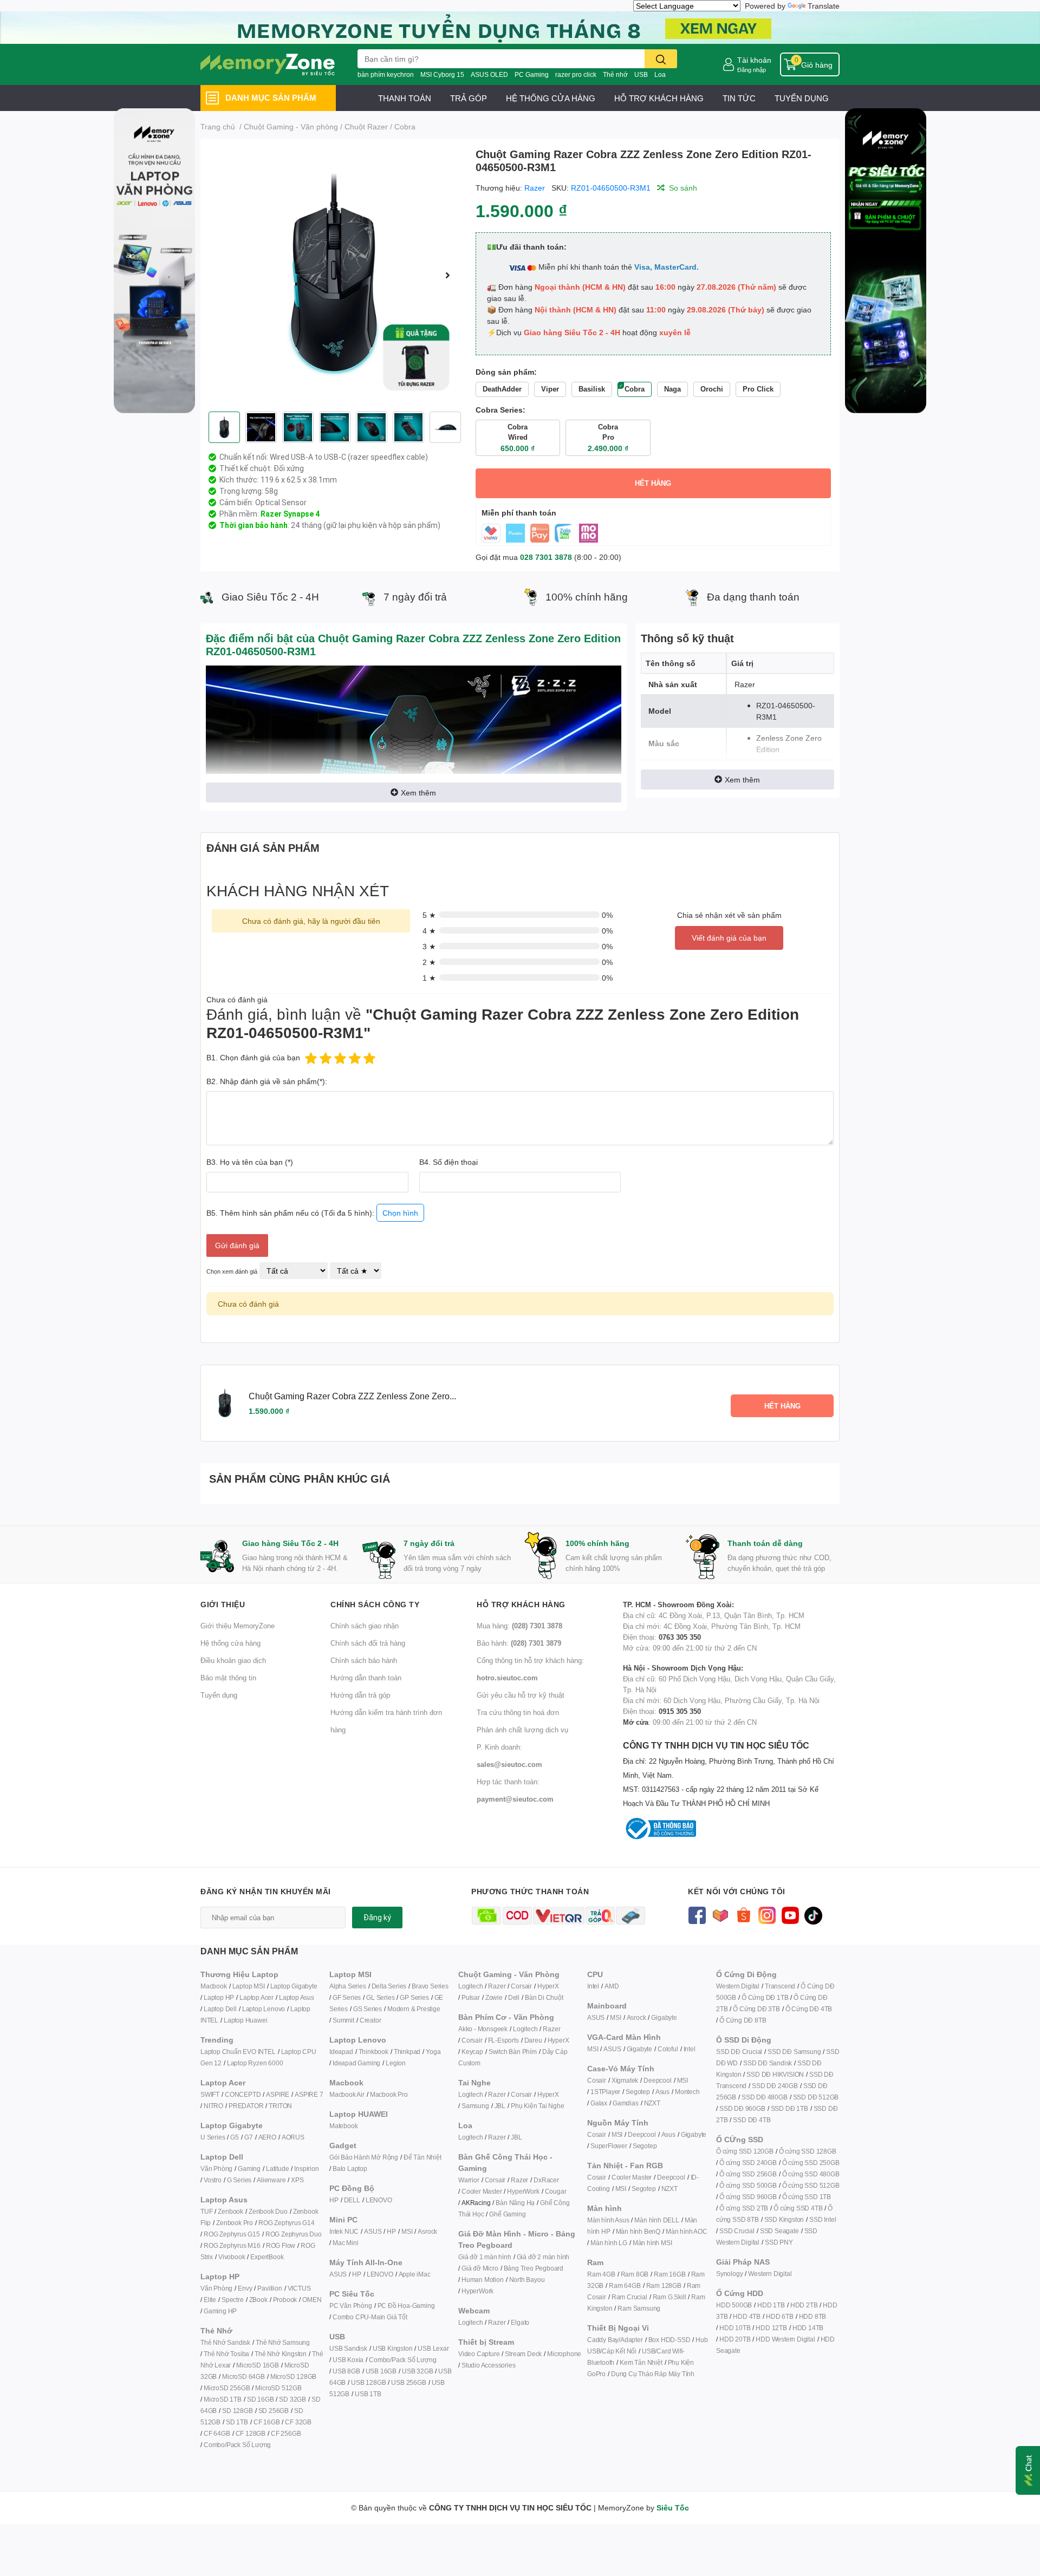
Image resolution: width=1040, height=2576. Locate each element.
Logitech (470, 1986)
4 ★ (429, 931)
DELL (352, 2200)
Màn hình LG (609, 2243)
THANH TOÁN (405, 98)
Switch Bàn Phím (513, 2052)
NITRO (213, 2106)
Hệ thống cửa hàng (230, 1643)
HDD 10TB (735, 2328)
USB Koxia (348, 2360)
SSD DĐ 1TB (789, 2108)
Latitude (277, 2169)
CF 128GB (251, 2433)
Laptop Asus (297, 1997)
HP (334, 2200)
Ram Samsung (639, 2308)
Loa (660, 74)
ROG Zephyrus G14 (287, 2223)
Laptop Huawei (245, 2020)
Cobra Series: (500, 410)
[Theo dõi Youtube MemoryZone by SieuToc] (790, 1915)
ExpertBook (267, 2257)
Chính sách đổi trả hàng (368, 1643)
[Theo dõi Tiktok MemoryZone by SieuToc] (813, 1915)
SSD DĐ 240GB (775, 2086)
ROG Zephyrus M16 (232, 2245)
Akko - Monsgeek (483, 2029)
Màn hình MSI (652, 2243)
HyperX (548, 1986)
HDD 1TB (771, 2305)
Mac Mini (345, 2243)
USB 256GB (408, 2382)
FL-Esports (503, 2040)
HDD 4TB (747, 2316)
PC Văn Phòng (351, 2306)
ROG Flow (281, 2245)
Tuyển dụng (219, 1695)
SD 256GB (274, 2411)
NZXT (652, 2103)
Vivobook (232, 2257)
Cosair (597, 2080)
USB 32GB (417, 2371)
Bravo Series (430, 1986)
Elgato (520, 2322)
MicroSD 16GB (258, 2365)
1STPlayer (605, 2092)
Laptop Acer (256, 1997)
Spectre (233, 2300)
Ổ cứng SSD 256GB (748, 2174)
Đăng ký (377, 1918)
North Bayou (527, 2280)
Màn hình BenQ (638, 2231)
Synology (729, 2274)
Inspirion (306, 2169)
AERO (267, 2137)
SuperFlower (609, 2146)
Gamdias (626, 2103)
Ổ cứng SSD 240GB (748, 2163)
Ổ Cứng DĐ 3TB (756, 2009)
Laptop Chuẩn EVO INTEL (238, 2052)
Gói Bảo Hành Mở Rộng (364, 2157)
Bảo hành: (519, 1643)
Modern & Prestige (414, 2009)
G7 (249, 2137)
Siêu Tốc (673, 2507)
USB (641, 74)
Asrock (427, 2231)
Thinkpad (407, 2052)
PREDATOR (246, 2106)
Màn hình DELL (656, 2220)
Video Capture (479, 2354)
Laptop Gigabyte (294, 1986)
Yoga (433, 2052)
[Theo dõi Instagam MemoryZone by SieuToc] (767, 1915)
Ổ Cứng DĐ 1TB (765, 1997)
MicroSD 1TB (223, 2399)
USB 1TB (368, 2394)
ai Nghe (553, 2106)
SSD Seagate (779, 2231)
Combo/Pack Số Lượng (237, 2445)
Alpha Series (348, 1986)
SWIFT (210, 2094)
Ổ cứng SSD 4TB (798, 2208)
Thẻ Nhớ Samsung (283, 2342)
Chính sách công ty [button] (375, 1604)
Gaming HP (220, 2311)
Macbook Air (347, 2094)
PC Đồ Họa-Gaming (406, 2306)
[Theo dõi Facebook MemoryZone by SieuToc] (697, 1915)
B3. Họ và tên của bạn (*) (250, 1162)
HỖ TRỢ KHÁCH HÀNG (659, 98)
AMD (612, 1986)
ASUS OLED (489, 74)
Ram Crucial (629, 2297)
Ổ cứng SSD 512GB (811, 2185)
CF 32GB (298, 2422)
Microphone (564, 2354)
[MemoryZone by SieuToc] (268, 64)
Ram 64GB (625, 2285)
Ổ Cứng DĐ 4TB (809, 2009)
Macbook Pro (389, 2094)
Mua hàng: (519, 1626)
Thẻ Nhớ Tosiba (226, 2354)
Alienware (271, 2180)
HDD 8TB (813, 2316)
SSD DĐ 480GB (765, 2097)
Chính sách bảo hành (364, 1660)
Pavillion (269, 2288)
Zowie (494, 1997)
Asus (662, 2092)
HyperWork (523, 2191)
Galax (599, 2103)
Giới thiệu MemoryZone (238, 1626)
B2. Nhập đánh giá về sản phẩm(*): (267, 1081)
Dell (514, 1997)
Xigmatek (625, 2080)
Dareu (533, 2040)
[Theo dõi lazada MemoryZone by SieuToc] (720, 1915)
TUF (206, 2211)
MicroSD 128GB (293, 2376)
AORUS (293, 2137)
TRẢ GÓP (469, 98)
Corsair (521, 1986)
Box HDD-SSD (669, 2340)
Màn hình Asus (608, 2220)
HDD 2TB (804, 2305)
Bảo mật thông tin (228, 1678)
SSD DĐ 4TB (752, 2120)
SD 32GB (292, 2399)
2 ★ (429, 962)
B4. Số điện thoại (448, 1162)
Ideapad (341, 2052)
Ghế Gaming (507, 2214)
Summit (343, 2020)
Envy (245, 2288)
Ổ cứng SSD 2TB (744, 2208)
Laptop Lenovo (264, 2009)
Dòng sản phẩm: (506, 372)
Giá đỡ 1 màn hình (485, 2257)
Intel (593, 1986)
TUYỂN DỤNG (802, 98)
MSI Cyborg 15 (442, 74)
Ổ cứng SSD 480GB (811, 2174)
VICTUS (299, 2288)
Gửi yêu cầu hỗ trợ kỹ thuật (521, 1695)
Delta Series (389, 1986)
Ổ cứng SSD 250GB (811, 2163)
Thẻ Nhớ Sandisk (225, 2342)
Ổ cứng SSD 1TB (807, 2197)
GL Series (380, 1997)
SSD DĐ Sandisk (768, 2063)
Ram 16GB (669, 2274)
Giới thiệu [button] (223, 1604)
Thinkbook (373, 2052)
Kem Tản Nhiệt (641, 2362)
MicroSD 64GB (243, 2376)
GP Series (414, 1997)
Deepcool (657, 2080)
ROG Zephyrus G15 (232, 2234)
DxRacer (546, 2180)
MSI (407, 2231)
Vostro (213, 2180)
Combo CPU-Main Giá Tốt (370, 2317)
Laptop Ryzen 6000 (255, 2063)
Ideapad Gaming (356, 2063)
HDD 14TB (808, 2328)
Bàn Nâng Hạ (515, 2203)
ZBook (258, 2300)
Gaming (249, 2169)
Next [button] (448, 275)
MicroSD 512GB (278, 2388)
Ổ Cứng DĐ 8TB (743, 2020)
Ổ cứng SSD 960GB (748, 2197)
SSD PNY (779, 2242)
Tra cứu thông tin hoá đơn (518, 1712)
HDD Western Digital (785, 2339)
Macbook (214, 1986)
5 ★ (429, 915)
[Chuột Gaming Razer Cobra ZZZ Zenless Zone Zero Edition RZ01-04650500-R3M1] (334, 275)
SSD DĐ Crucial (739, 2052)
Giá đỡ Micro (480, 2268)
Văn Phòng (216, 2169)
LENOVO (379, 2200)
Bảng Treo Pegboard (534, 2268)
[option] (334, 275)
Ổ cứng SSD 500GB (748, 2185)
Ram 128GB (664, 2285)
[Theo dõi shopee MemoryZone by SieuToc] (743, 1915)
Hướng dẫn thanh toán (366, 1678)
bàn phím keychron (386, 74)
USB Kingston (393, 2348)
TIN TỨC (739, 98)
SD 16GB (261, 2399)
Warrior (469, 2180)
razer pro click (576, 74)
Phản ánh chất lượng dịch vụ (522, 1730)
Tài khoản (754, 60)
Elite (210, 2300)
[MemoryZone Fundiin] (520, 27)
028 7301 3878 (546, 557)
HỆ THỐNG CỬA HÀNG (551, 98)
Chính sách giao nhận (365, 1626)
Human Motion (483, 2280)
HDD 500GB (734, 2305)
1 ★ (429, 978)
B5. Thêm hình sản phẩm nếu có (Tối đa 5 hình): (312, 1213)
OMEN (312, 2300)
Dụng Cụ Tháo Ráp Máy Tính (653, 2374)
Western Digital (738, 1986)
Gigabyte (664, 2017)
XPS (297, 2180)
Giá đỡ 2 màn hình (543, 2257)
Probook (285, 2300)
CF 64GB (217, 2433)
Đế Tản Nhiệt (422, 2157)
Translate (824, 6)
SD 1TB (237, 2422)
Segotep (638, 2092)
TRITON (280, 2106)
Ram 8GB (635, 2274)
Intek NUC (344, 2231)
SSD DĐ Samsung (794, 2052)
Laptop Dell (220, 2009)
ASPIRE (278, 2094)
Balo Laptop (350, 2169)
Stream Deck (523, 2354)
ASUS (373, 2231)
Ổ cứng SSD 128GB (808, 2151)
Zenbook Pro (235, 2223)
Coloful (668, 2049)
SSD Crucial (737, 2231)
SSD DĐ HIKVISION (775, 2074)
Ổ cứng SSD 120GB (745, 2151)
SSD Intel (823, 2219)
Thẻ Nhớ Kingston (281, 2354)
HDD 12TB (771, 2328)
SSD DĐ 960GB (742, 2108)
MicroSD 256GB (227, 2388)
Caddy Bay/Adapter (615, 2340)
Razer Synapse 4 (290, 514)
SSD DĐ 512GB (816, 2097)
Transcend (780, 1986)
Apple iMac (415, 2274)
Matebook (343, 2126)
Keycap (472, 2052)
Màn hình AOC (687, 2231)
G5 (235, 2137)
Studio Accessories (488, 2365)
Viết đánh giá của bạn (729, 938)
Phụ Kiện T (526, 2106)
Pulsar (471, 1997)
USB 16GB (381, 2371)
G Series (239, 2180)
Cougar (556, 2191)
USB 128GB (368, 2382)
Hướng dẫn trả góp (360, 1695)
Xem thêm (418, 793)
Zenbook (230, 2211)
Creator (370, 2020)
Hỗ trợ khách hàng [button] (521, 1604)
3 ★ (429, 946)
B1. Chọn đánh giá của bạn (253, 1057)
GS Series (368, 2009)
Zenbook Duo (268, 2211)
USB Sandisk (348, 2348)
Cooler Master (482, 2191)
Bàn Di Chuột (544, 1997)
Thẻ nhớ (615, 74)
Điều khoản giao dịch (233, 1660)
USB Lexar (433, 2348)
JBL (500, 2106)
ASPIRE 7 (309, 2094)
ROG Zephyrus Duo (294, 2234)
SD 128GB (237, 2411)
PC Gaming (532, 74)
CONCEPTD (243, 2094)
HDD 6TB (780, 2316)
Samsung (475, 2106)
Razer (535, 188)
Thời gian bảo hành (253, 525)
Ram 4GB (601, 2274)
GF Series (347, 1997)
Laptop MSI (249, 1986)
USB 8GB (346, 2371)
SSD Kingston (784, 2219)
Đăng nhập (752, 70)
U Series (213, 2137)
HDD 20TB (735, 2339)
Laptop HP (219, 1997)
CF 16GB (267, 2422)
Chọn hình (400, 1213)
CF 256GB (286, 2433)
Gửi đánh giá (237, 1245)
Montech (687, 2092)
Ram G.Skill (669, 2297)
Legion (396, 2063)
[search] (661, 59)
